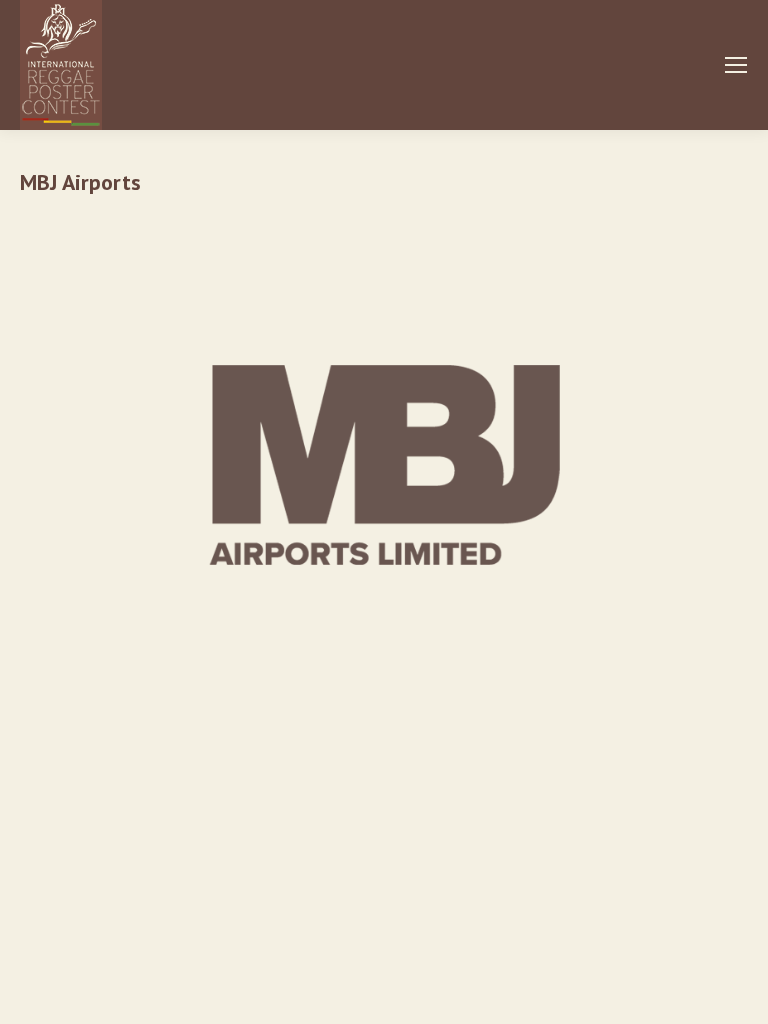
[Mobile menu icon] (736, 65)
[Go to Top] (738, 994)
